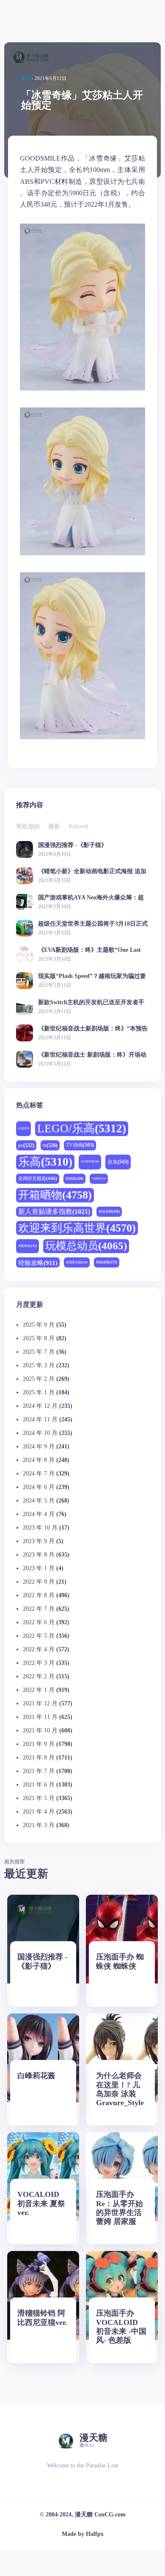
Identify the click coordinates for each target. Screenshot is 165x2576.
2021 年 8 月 (39, 1758)
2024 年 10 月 (40, 1433)
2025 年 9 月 (39, 1325)
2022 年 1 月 (39, 1690)
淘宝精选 (27, 1246)
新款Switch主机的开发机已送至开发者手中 (91, 1002)
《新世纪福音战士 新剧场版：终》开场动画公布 (92, 1055)
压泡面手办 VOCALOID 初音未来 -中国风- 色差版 (121, 2326)
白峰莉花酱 (36, 2076)
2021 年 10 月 (40, 1731)
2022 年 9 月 (39, 1582)
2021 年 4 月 (39, 1812)
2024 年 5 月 (39, 1501)
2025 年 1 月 (39, 1392)
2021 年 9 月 (39, 1744)
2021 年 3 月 (39, 1825)
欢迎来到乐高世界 (77, 1228)
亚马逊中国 (90, 1161)
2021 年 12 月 (40, 1703)
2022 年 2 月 (39, 1676)
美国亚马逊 (77, 1262)
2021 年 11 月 (40, 1717)
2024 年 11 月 (40, 1419)
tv (50, 1145)
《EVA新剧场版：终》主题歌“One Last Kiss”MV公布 (89, 950)
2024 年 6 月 (39, 1487)
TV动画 (80, 1145)
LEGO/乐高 (82, 1128)
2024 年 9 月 (39, 1446)
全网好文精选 (38, 1178)
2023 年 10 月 (40, 1528)
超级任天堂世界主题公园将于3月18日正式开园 (93, 924)
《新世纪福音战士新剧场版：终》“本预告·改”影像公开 (93, 1028)
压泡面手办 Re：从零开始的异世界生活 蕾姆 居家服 (120, 2208)
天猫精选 (99, 1178)
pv (26, 1145)
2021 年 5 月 (39, 1798)
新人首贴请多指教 (54, 1212)
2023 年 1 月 (39, 1568)
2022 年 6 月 (39, 1622)
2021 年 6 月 (39, 1785)
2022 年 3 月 (39, 1663)
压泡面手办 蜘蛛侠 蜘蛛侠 (120, 1961)
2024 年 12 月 (40, 1406)
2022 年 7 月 (39, 1609)
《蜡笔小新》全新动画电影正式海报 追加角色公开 (92, 871)
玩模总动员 (86, 1246)
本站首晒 (109, 1212)
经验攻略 (38, 1263)
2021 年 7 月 (39, 1771)
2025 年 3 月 (39, 1365)
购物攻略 (107, 1262)
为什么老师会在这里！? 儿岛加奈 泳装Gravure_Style (120, 2089)
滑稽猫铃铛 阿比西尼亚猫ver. (42, 2318)
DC (23, 1128)
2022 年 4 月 (39, 1649)
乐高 (45, 1162)
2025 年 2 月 (39, 1379)
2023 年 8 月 (39, 1555)
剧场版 (74, 1179)
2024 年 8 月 (39, 1460)
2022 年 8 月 (39, 1595)
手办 (26, 78)
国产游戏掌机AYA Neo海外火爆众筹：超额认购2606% (91, 897)
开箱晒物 (55, 1195)
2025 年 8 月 (39, 1338)
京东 (118, 1162)
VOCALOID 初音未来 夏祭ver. (41, 2203)
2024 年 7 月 (39, 1474)
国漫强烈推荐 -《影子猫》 (73, 845)
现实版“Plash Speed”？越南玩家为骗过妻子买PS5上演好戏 (92, 976)
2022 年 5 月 (39, 1636)
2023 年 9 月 (39, 1541)
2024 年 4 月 (39, 1514)
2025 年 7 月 (39, 1352)
